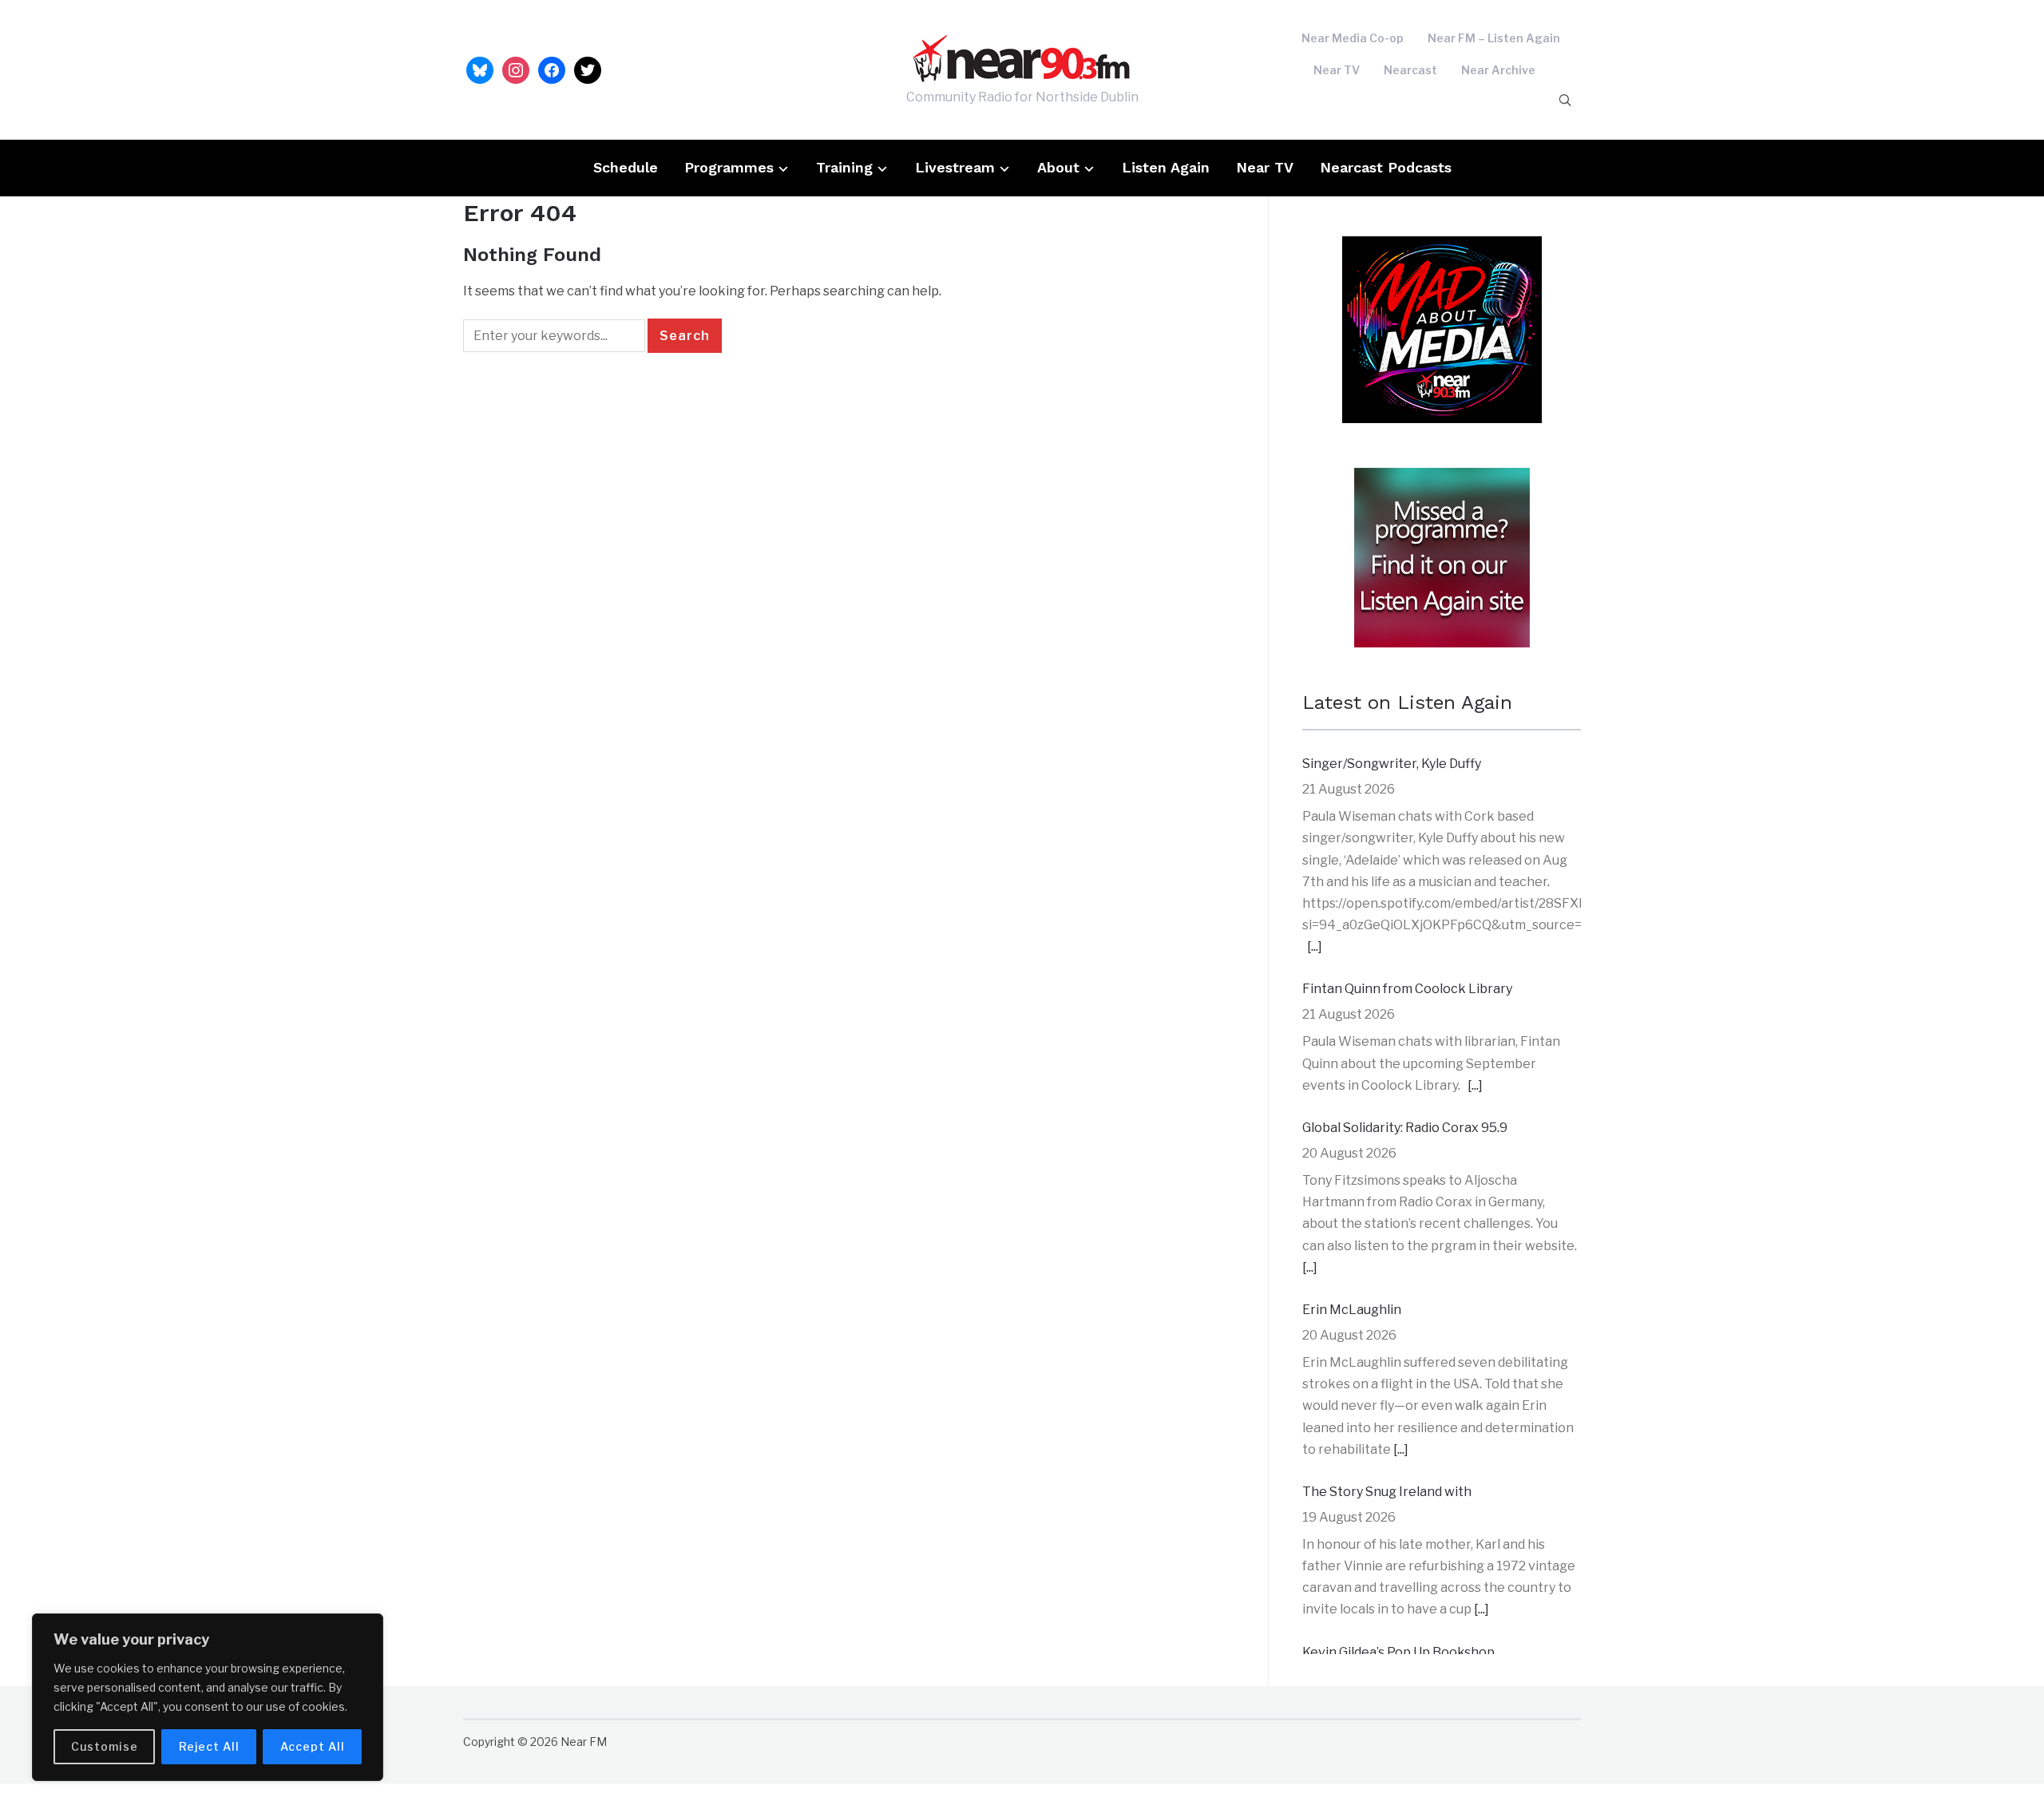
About (1058, 167)
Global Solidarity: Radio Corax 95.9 (1405, 1128)
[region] (208, 1697)
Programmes (729, 167)
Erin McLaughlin (1352, 1310)
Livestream (955, 167)
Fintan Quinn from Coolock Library (1407, 989)
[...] (1315, 946)
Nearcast (1410, 70)
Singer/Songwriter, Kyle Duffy (1392, 764)
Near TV (1337, 70)
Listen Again (1166, 167)
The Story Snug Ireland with (1387, 1492)
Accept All (313, 1746)
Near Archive (1498, 70)
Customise (105, 1746)
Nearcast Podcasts (1386, 167)
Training (844, 167)
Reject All (209, 1746)
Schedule (626, 167)
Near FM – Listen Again (1494, 38)
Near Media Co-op (1353, 38)
